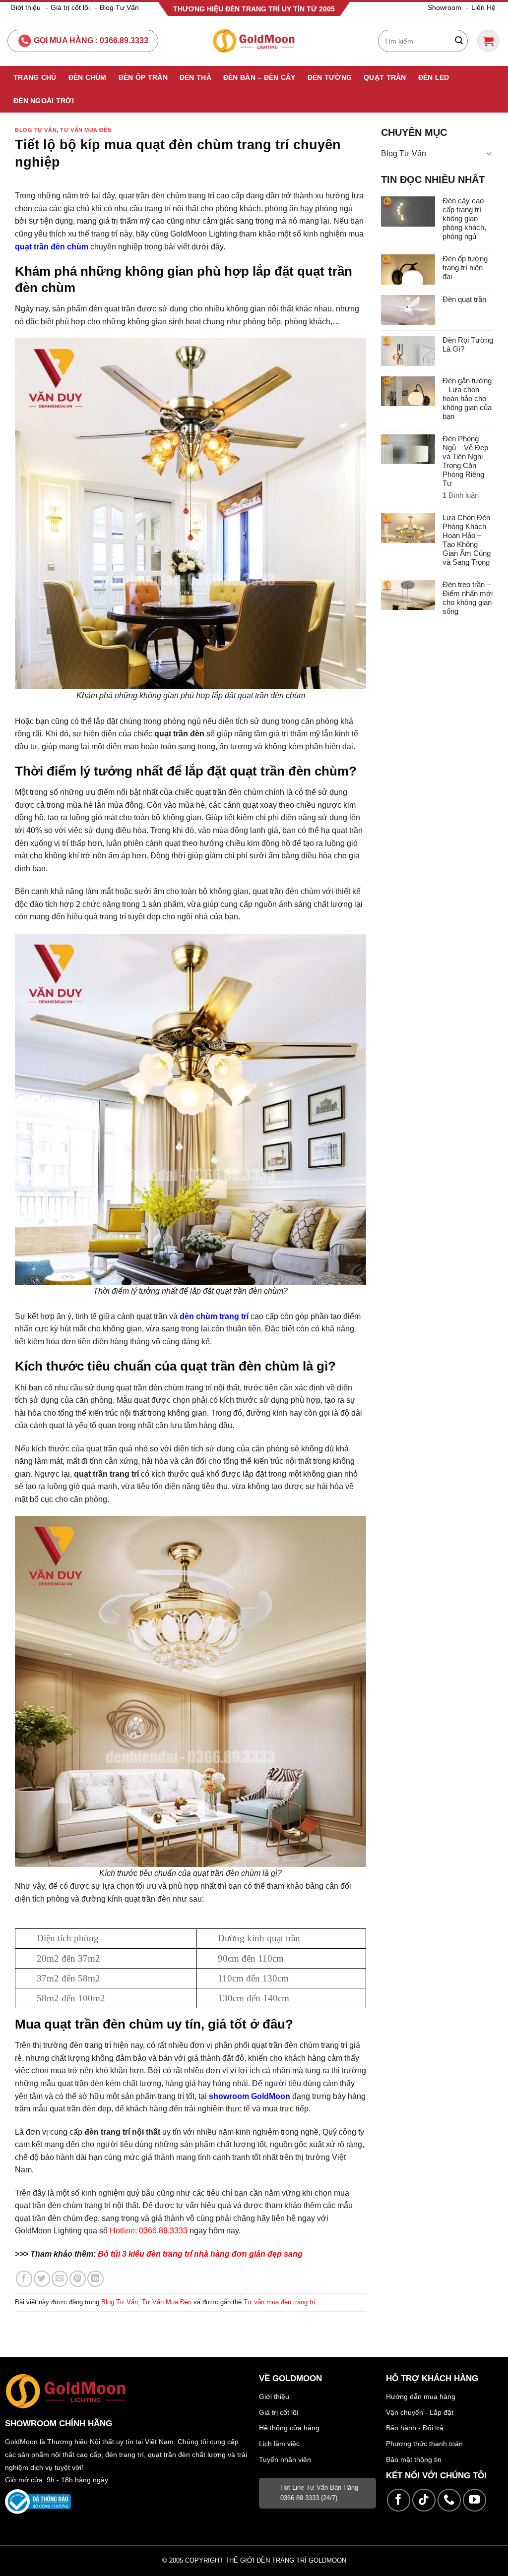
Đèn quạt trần (464, 299)
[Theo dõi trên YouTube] (475, 2500)
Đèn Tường (330, 77)
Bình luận (461, 495)
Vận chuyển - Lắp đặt (420, 2412)
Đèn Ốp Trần (143, 77)
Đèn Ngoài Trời (44, 101)
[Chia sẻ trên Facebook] (24, 2279)
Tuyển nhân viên (285, 2459)
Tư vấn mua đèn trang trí (280, 2302)
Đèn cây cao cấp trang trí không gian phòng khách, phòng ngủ (464, 218)
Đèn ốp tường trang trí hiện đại (465, 268)
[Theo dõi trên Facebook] (399, 2500)
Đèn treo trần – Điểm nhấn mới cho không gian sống (468, 598)
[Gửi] (459, 41)
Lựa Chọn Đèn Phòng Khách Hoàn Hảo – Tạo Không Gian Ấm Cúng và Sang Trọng (467, 540)
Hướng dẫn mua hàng (421, 2396)
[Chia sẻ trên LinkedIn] (95, 2279)
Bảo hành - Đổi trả (415, 2428)
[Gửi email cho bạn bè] (60, 2279)
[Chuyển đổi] (489, 153)
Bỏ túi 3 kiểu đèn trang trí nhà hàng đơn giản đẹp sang (200, 2254)
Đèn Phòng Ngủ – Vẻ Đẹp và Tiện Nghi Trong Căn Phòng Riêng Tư (465, 461)
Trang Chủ (35, 77)
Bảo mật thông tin (414, 2459)
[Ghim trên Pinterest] (78, 2279)
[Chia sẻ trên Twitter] (42, 2279)
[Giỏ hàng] (488, 41)
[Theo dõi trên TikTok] (424, 2500)
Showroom (444, 7)
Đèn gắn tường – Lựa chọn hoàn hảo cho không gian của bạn (467, 398)
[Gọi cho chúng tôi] (449, 2500)
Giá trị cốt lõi (70, 7)
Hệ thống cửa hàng (289, 2428)
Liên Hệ (483, 7)
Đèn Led (434, 77)
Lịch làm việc (279, 2444)
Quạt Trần (385, 77)
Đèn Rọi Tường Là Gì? (468, 344)
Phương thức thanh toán (424, 2444)
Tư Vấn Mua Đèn (86, 130)
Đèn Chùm (88, 77)
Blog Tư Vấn (119, 7)
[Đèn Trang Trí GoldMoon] (254, 41)
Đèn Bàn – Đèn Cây (259, 77)
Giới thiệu (26, 7)
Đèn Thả (195, 77)
